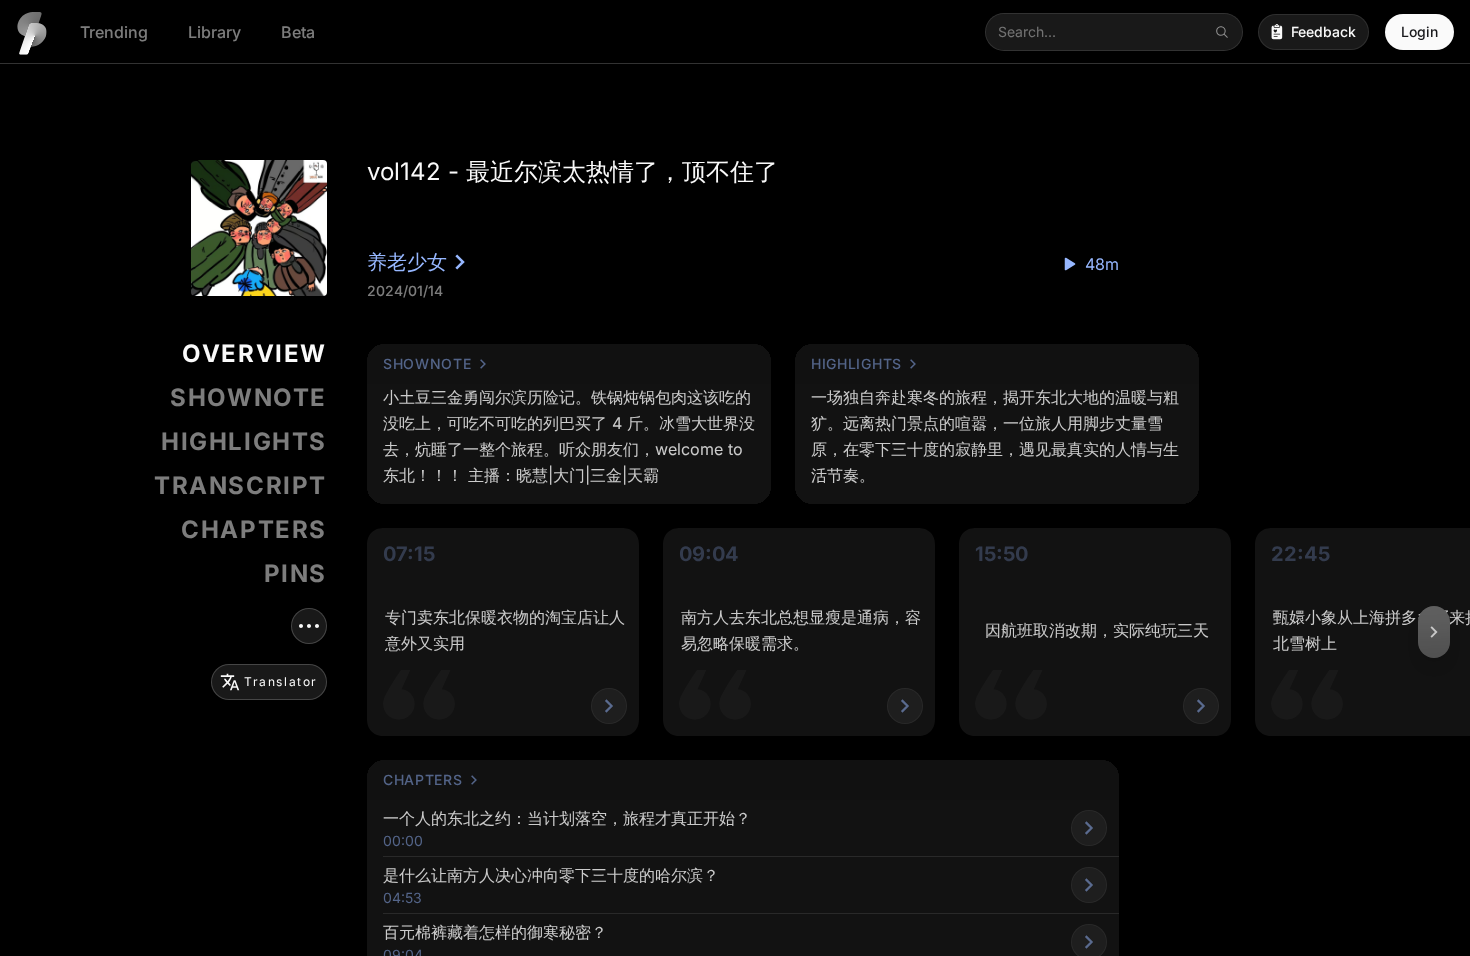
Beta (298, 32)
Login (1419, 31)
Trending (114, 32)
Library (214, 32)
